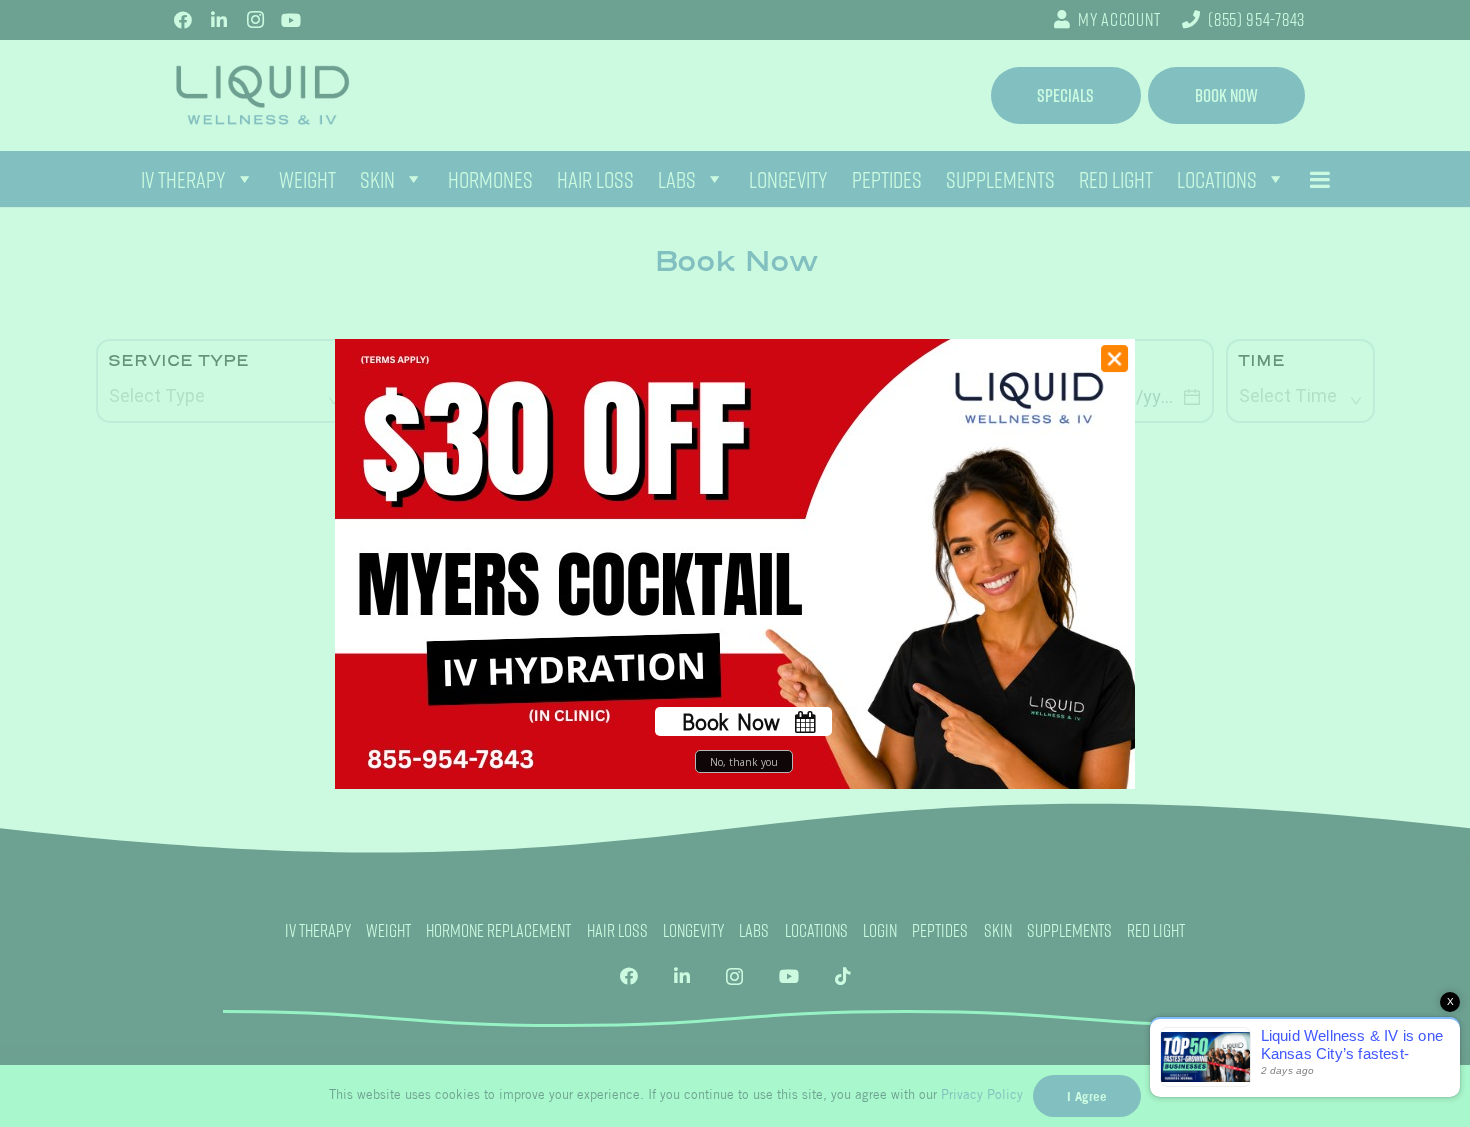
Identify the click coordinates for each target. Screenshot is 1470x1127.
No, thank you (744, 761)
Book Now (731, 721)
